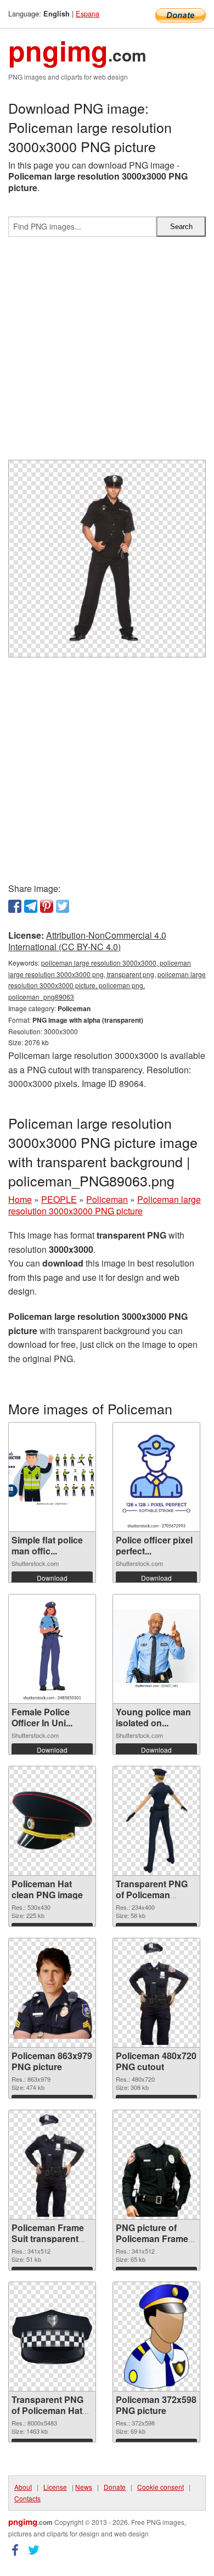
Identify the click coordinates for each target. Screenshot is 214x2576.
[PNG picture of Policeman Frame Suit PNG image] (156, 2165)
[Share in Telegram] (31, 906)
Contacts (27, 2498)
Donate (115, 2487)
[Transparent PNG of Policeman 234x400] (156, 1821)
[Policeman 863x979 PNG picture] (52, 1993)
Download (52, 1578)
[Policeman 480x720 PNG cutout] (156, 1993)
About (23, 2487)
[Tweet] (63, 906)
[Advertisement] (107, 353)
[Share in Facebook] (15, 906)
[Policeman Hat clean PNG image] (52, 1821)
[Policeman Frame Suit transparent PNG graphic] (52, 2165)
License (55, 2487)
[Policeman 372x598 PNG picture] (156, 2337)
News (84, 2487)
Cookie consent (161, 2487)
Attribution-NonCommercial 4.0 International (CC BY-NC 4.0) (87, 941)
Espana (88, 13)
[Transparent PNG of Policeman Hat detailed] (52, 2337)
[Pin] (47, 906)
